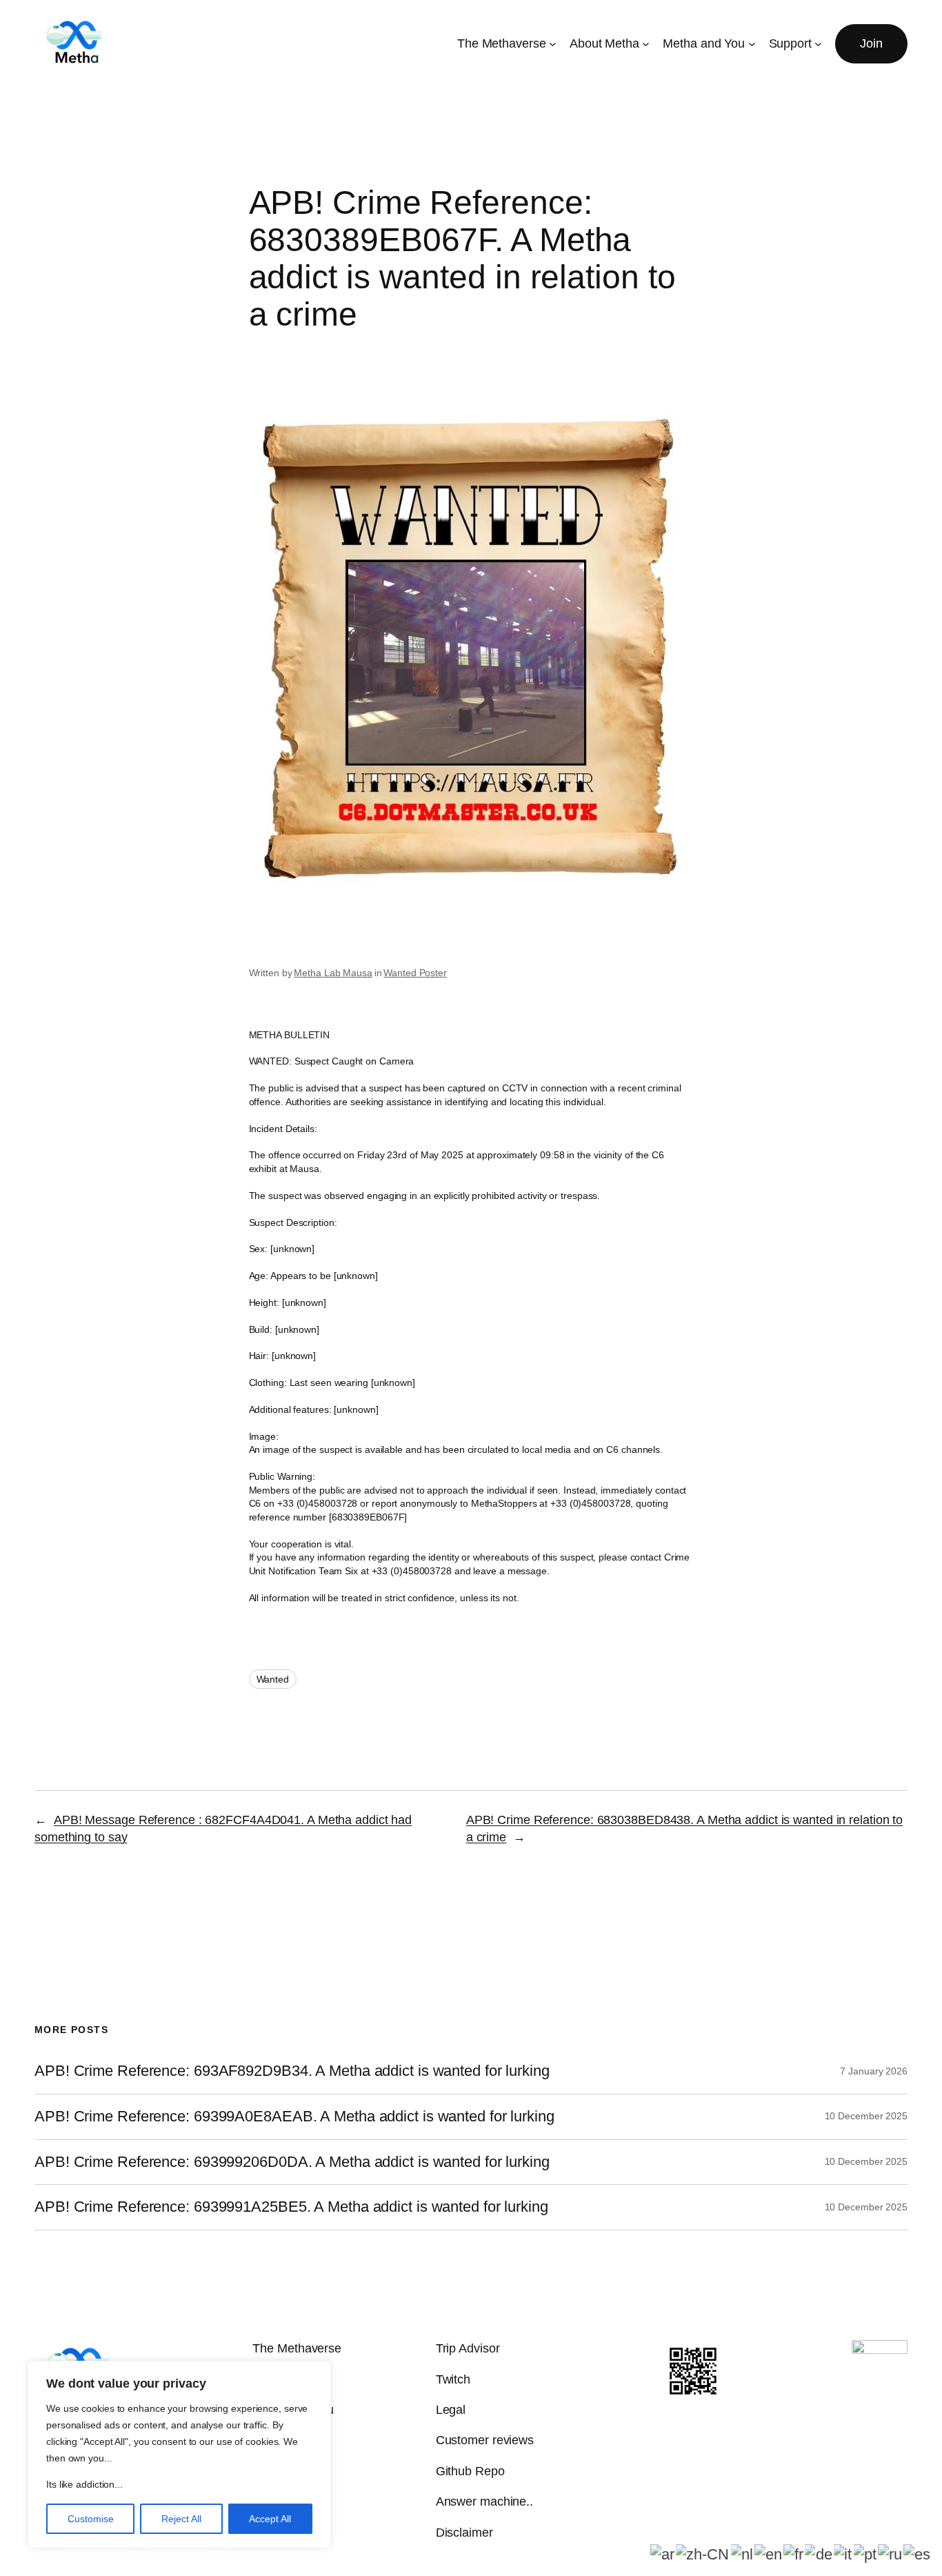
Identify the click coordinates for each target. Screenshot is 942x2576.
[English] (769, 2554)
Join (871, 43)
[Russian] (891, 2554)
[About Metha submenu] (646, 44)
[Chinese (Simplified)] (703, 2554)
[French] (794, 2554)
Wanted (273, 1679)
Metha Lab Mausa (333, 973)
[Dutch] (743, 2554)
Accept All (270, 2519)
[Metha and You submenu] (752, 44)
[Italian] (844, 2554)
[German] (819, 2554)
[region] (179, 2455)
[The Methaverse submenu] (553, 44)
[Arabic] (663, 2554)
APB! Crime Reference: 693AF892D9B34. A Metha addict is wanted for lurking (292, 2071)
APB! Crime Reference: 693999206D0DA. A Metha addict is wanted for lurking (292, 2162)
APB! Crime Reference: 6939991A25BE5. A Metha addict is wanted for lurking (291, 2207)
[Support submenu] (818, 44)
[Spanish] (918, 2554)
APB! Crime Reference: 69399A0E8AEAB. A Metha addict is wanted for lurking (294, 2117)
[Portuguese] (866, 2554)
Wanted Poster (415, 973)
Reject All (181, 2519)
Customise (91, 2519)
